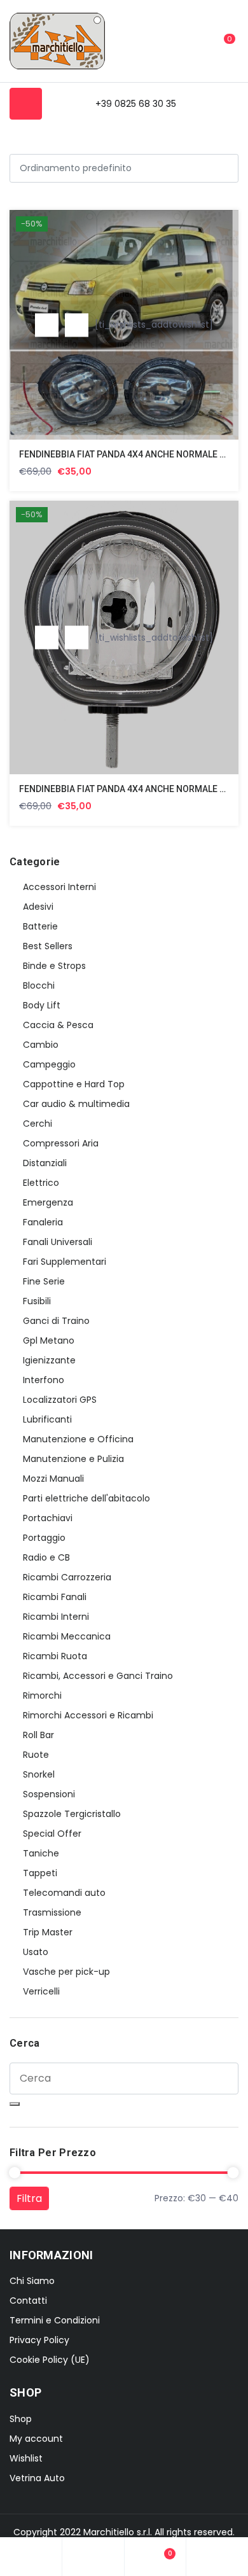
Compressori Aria (61, 1143)
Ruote (36, 1755)
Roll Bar (38, 1735)
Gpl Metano (49, 1340)
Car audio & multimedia (76, 1104)
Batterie (40, 926)
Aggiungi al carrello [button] (47, 325)
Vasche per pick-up (66, 1972)
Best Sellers (48, 946)
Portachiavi (48, 1518)
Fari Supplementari (65, 1262)
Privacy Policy (39, 2340)
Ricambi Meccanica (67, 1636)
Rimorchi (42, 1695)
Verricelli (41, 1991)
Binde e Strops (54, 966)
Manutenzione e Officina (78, 1439)
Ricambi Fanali (55, 1597)
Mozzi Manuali (53, 1479)
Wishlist (26, 2458)
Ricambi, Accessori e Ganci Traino (98, 1676)
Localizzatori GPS (60, 1400)
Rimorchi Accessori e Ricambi (88, 1715)
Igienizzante (49, 1360)
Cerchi (38, 1124)
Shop (21, 2419)
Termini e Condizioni (55, 2320)
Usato (36, 1952)
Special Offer (52, 1834)
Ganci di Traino (56, 1321)
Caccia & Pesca (58, 1025)
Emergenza (48, 1202)
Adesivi (38, 907)
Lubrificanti (47, 1419)
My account (36, 2439)
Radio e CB (46, 1557)
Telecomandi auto (64, 1893)
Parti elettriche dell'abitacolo (86, 1498)
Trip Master (48, 1932)
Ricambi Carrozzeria (67, 1577)
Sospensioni (49, 1794)
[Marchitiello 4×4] (57, 41)
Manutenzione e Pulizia (73, 1459)
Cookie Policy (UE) (50, 2360)
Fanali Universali (58, 1242)
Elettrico (41, 1183)
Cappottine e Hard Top (74, 1084)
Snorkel (39, 1774)
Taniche (41, 1853)
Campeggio (49, 1064)
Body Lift (42, 1005)
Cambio (41, 1045)
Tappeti (40, 1873)
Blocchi (39, 985)
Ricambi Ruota (55, 1656)
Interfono (44, 1380)
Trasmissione (52, 1912)
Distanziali (45, 1163)
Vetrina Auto (37, 2478)
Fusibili (37, 1301)
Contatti (28, 2301)
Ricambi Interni (56, 1617)
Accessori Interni (59, 887)
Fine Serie (44, 1281)
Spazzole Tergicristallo (72, 1814)
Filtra (29, 2198)
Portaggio (44, 1538)
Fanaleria (43, 1222)
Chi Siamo (32, 2281)
